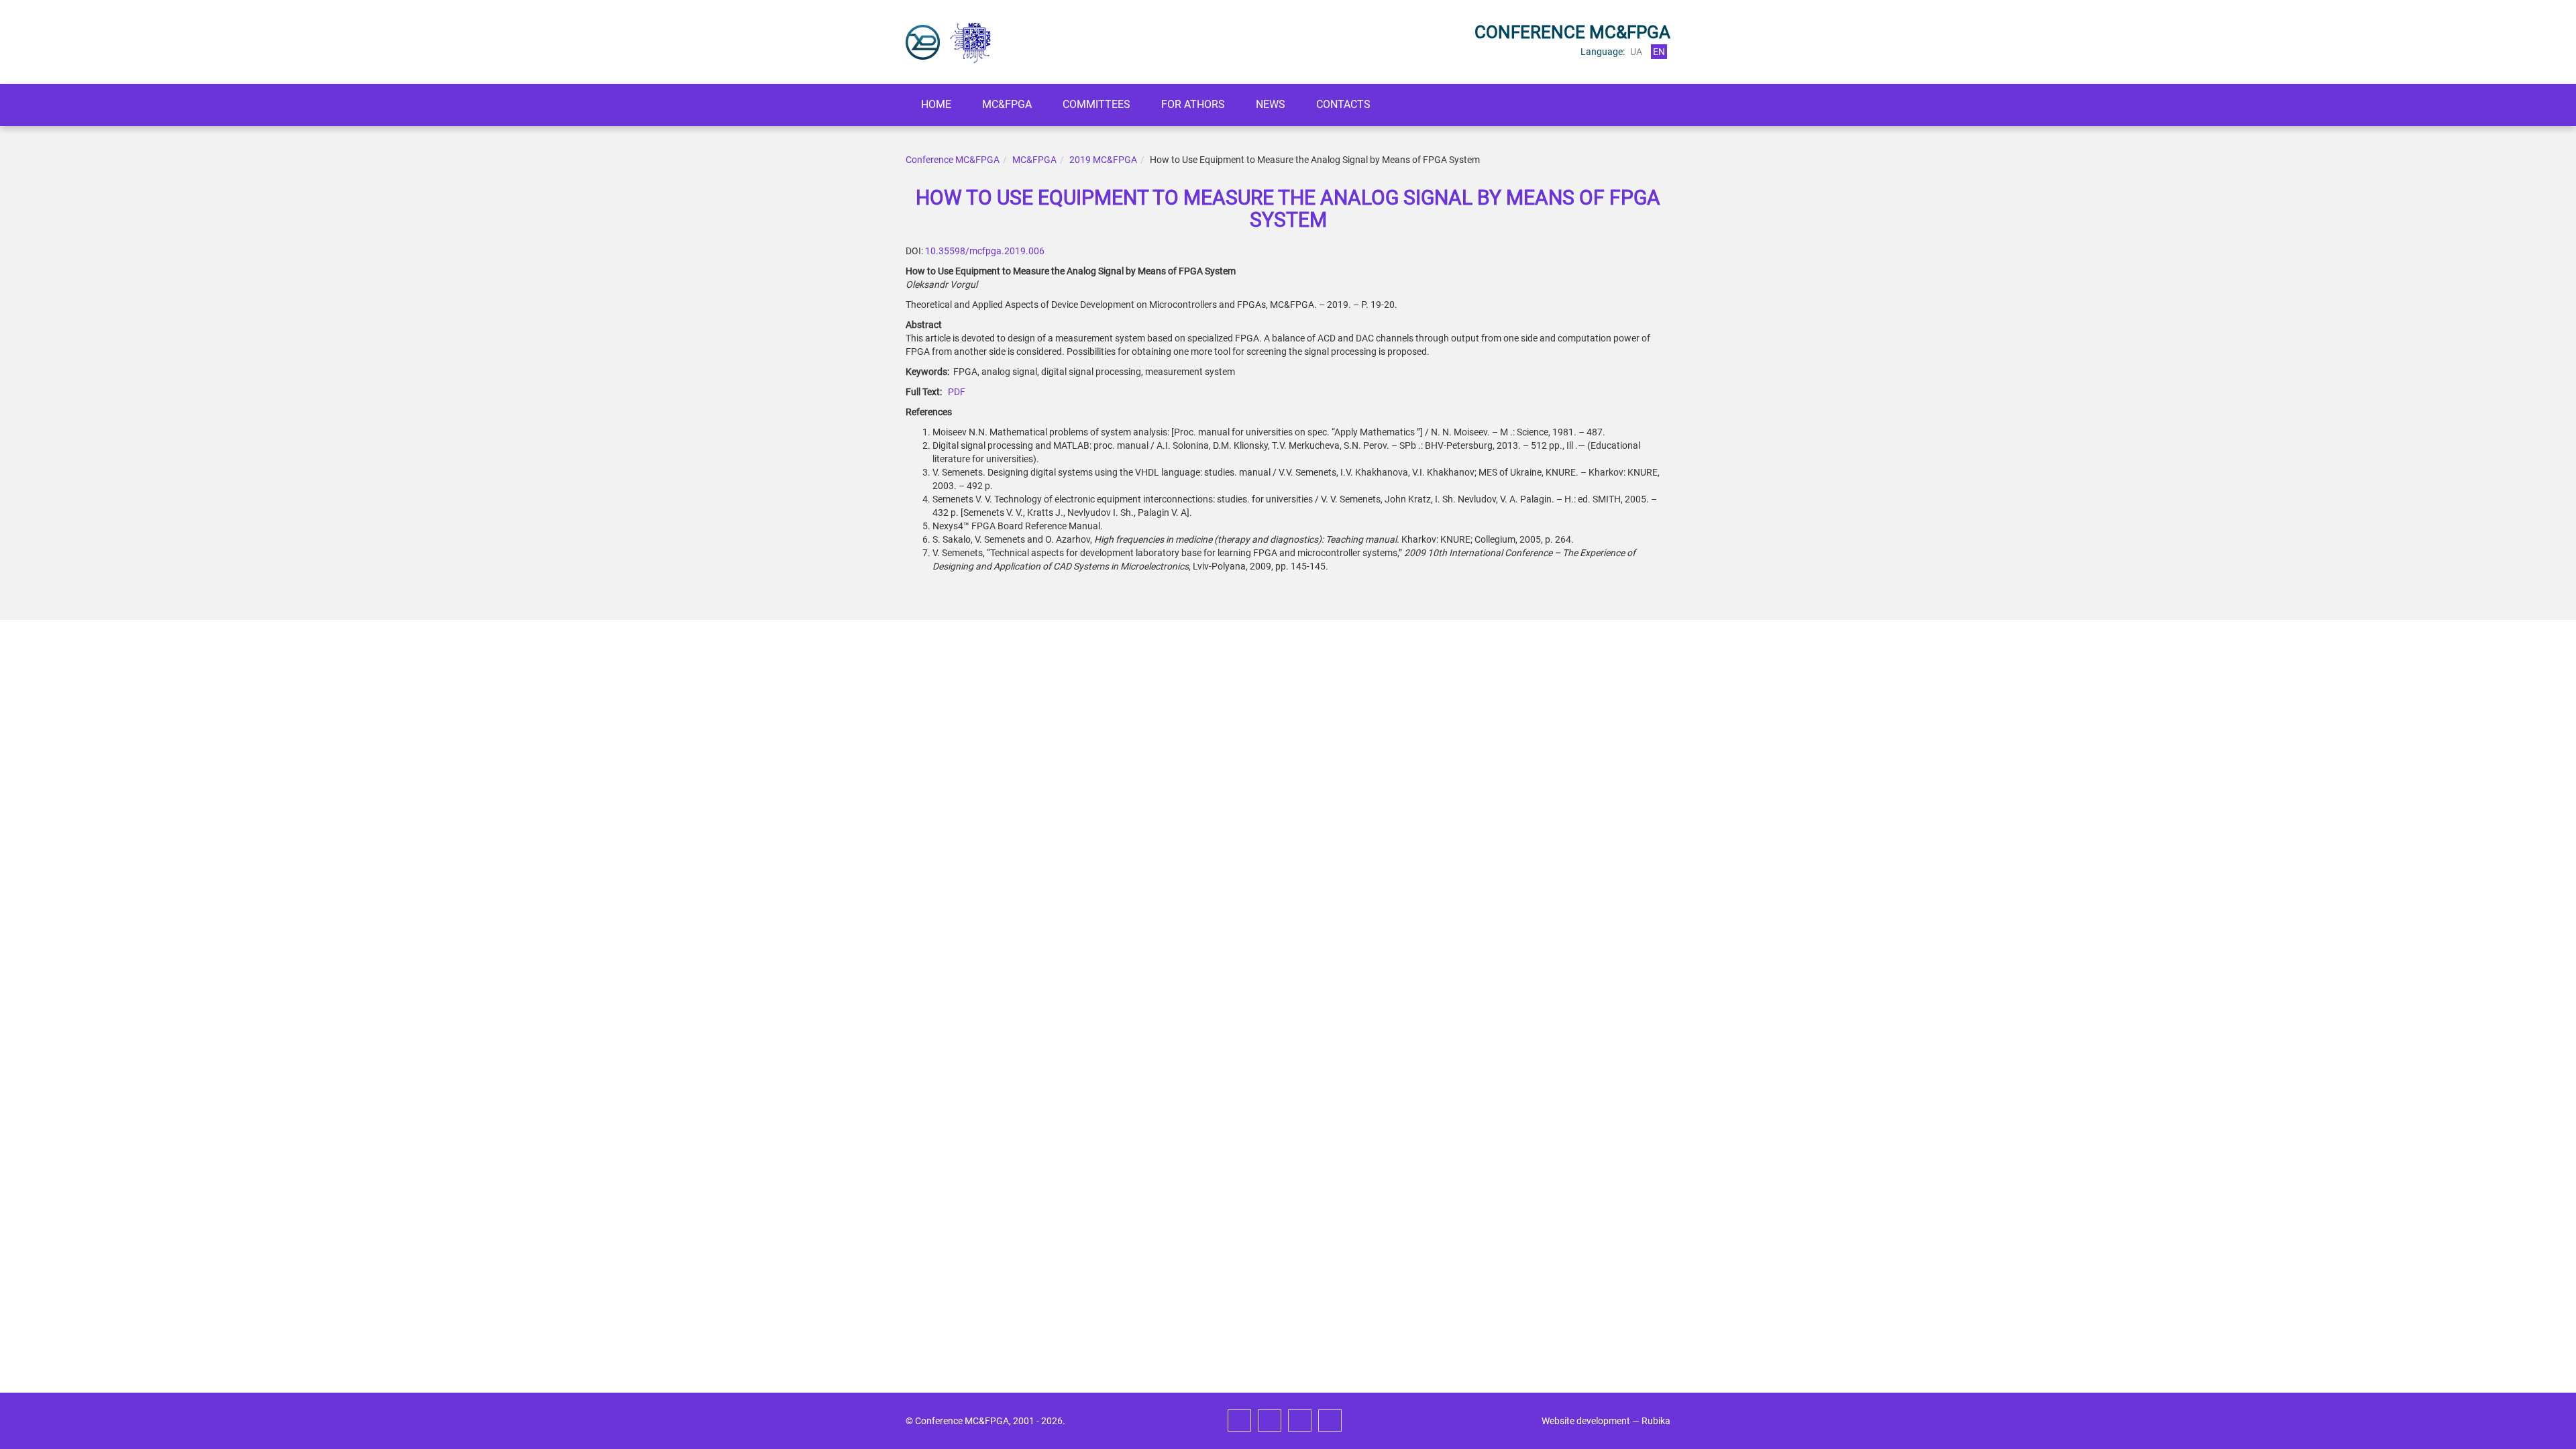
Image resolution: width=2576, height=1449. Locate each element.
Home (936, 104)
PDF (957, 392)
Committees (1096, 104)
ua (1636, 52)
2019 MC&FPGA (1103, 160)
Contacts (1343, 104)
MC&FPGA (1007, 104)
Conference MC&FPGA (953, 160)
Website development (1586, 1421)
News (1271, 104)
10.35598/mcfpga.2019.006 (985, 251)
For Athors (1193, 104)
